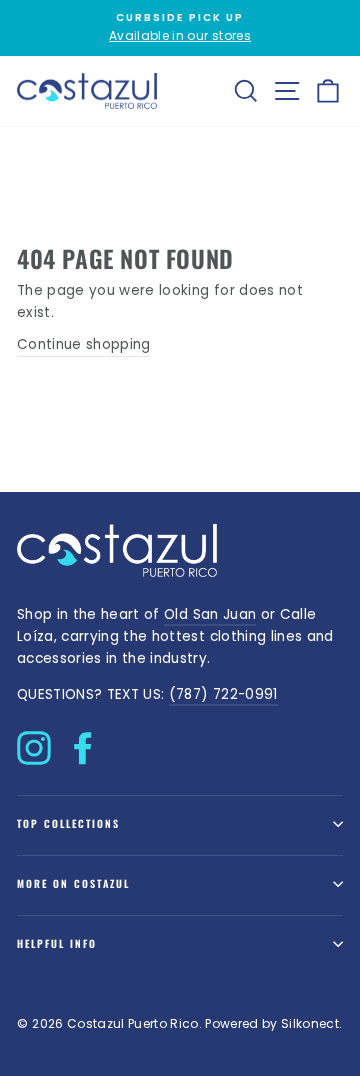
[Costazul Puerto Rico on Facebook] (83, 743)
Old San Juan (210, 614)
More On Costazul (73, 883)
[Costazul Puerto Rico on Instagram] (34, 743)
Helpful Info (57, 943)
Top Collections (68, 823)
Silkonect (310, 1023)
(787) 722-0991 (223, 694)
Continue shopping (84, 344)
